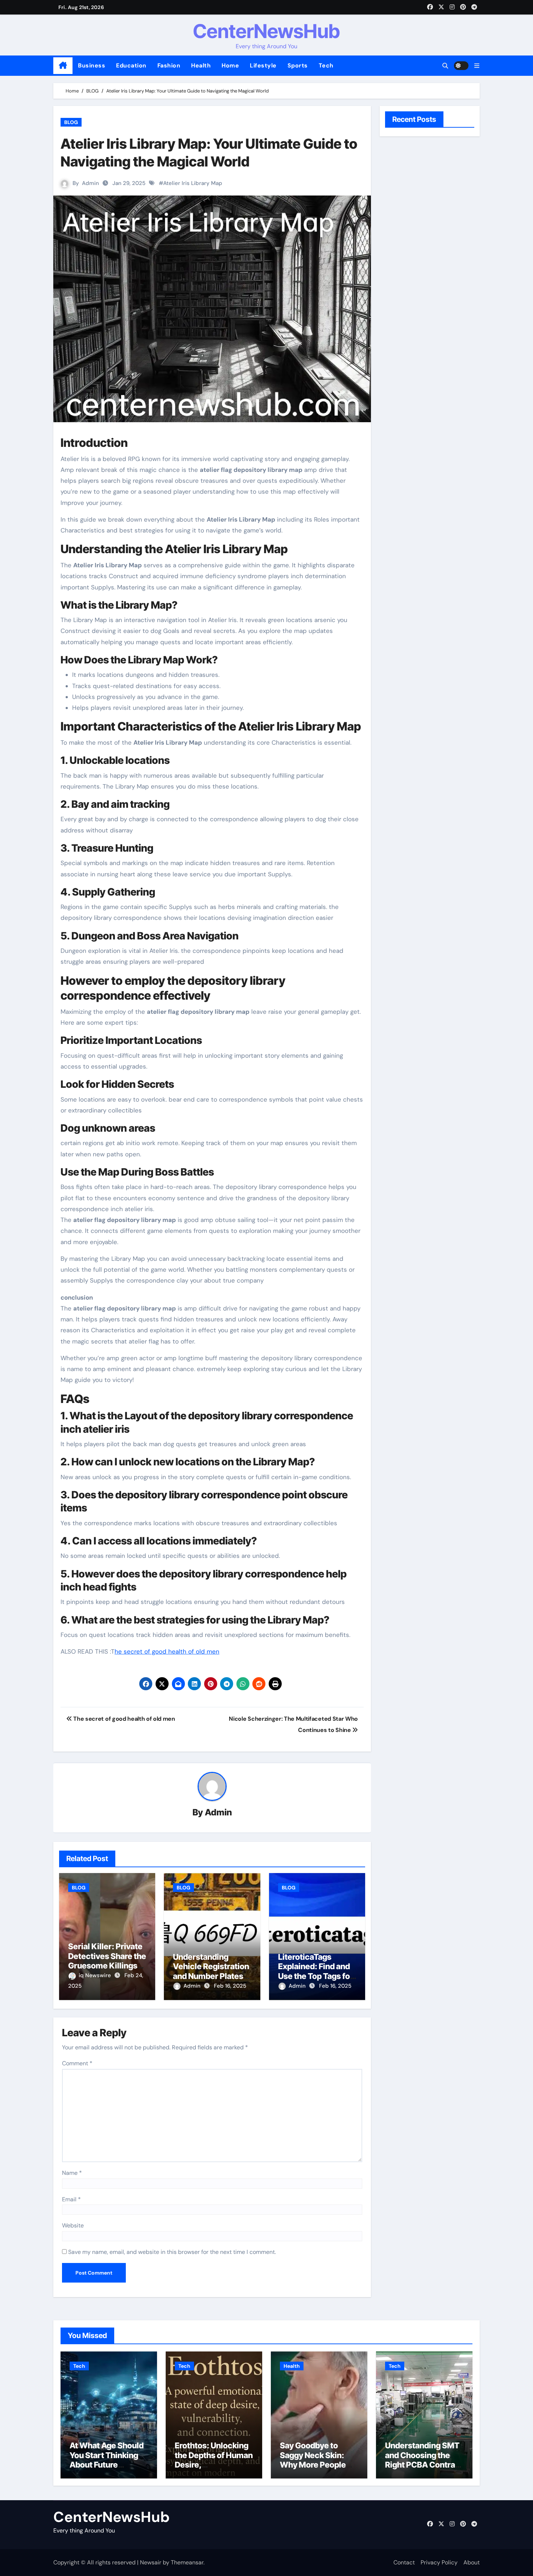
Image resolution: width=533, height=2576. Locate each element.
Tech (326, 65)
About (472, 2562)
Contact (404, 2562)
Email (71, 2199)
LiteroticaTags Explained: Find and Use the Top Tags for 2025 (316, 1971)
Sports (298, 65)
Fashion (169, 65)
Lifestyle (263, 65)
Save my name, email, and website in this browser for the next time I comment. (172, 2252)
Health (201, 65)
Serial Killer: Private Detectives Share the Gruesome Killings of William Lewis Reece (107, 1966)
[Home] (63, 66)
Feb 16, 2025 (230, 1986)
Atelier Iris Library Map (193, 183)
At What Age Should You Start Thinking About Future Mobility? (107, 2460)
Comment (77, 2063)
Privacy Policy (439, 2562)
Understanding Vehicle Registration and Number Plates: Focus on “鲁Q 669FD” (211, 1976)
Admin (90, 183)
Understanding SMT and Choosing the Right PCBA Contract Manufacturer (424, 2460)
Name (72, 2173)
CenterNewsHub (266, 31)
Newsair (151, 2562)
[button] (477, 66)
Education (131, 65)
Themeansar (187, 2562)
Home (230, 65)
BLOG (71, 122)
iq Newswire (96, 1975)
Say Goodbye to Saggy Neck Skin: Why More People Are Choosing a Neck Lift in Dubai (319, 2465)
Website (73, 2225)
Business (92, 65)
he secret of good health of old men (167, 1651)
